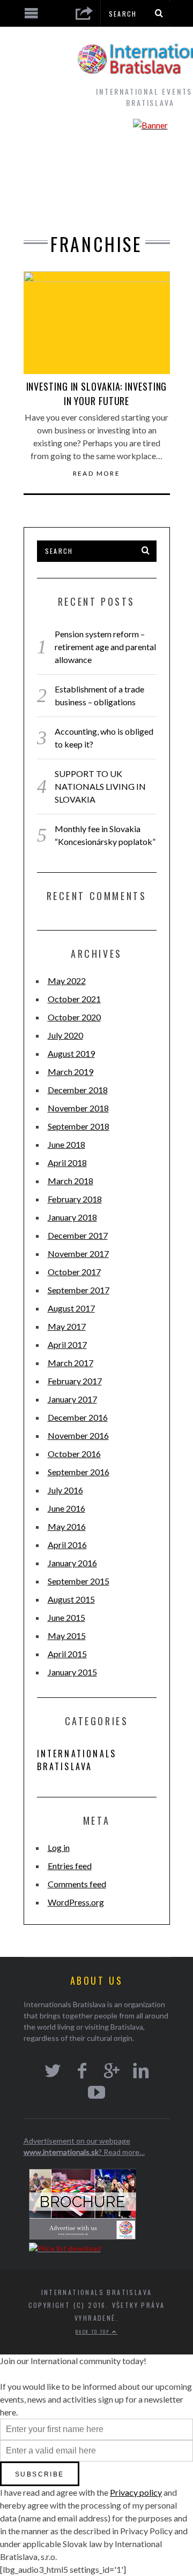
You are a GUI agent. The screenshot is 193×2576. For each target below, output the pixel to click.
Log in (59, 1847)
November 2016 (78, 1435)
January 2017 (72, 1399)
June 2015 (66, 1617)
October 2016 (74, 1454)
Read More (97, 474)
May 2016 (67, 1526)
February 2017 (75, 1381)
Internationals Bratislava (77, 1760)
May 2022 (67, 981)
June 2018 (66, 1144)
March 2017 (70, 1363)
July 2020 (65, 1035)
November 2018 (78, 1108)
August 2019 (71, 1053)
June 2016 (66, 1508)
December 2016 (78, 1417)
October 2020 (74, 1017)
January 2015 (72, 1672)
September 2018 (79, 1126)
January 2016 (72, 1563)
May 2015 (67, 1636)
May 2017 (67, 1326)
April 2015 (67, 1654)
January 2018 (72, 1217)
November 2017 (78, 1253)
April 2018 (67, 1163)
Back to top (94, 2331)
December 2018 (78, 1090)
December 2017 (78, 1235)
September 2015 (79, 1581)
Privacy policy (136, 2492)
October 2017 (74, 1272)
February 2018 (75, 1199)
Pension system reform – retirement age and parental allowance (105, 647)
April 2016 (67, 1545)
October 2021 (74, 999)
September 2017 (79, 1290)
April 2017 (67, 1344)
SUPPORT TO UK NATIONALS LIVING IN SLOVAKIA (100, 786)
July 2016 (65, 1490)
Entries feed (70, 1866)
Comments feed (77, 1884)
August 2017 (71, 1308)
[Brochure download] (83, 2237)
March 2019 (70, 1072)
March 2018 (70, 1181)
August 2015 (71, 1599)
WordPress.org (76, 1902)
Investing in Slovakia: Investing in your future (97, 394)
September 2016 (79, 1472)
